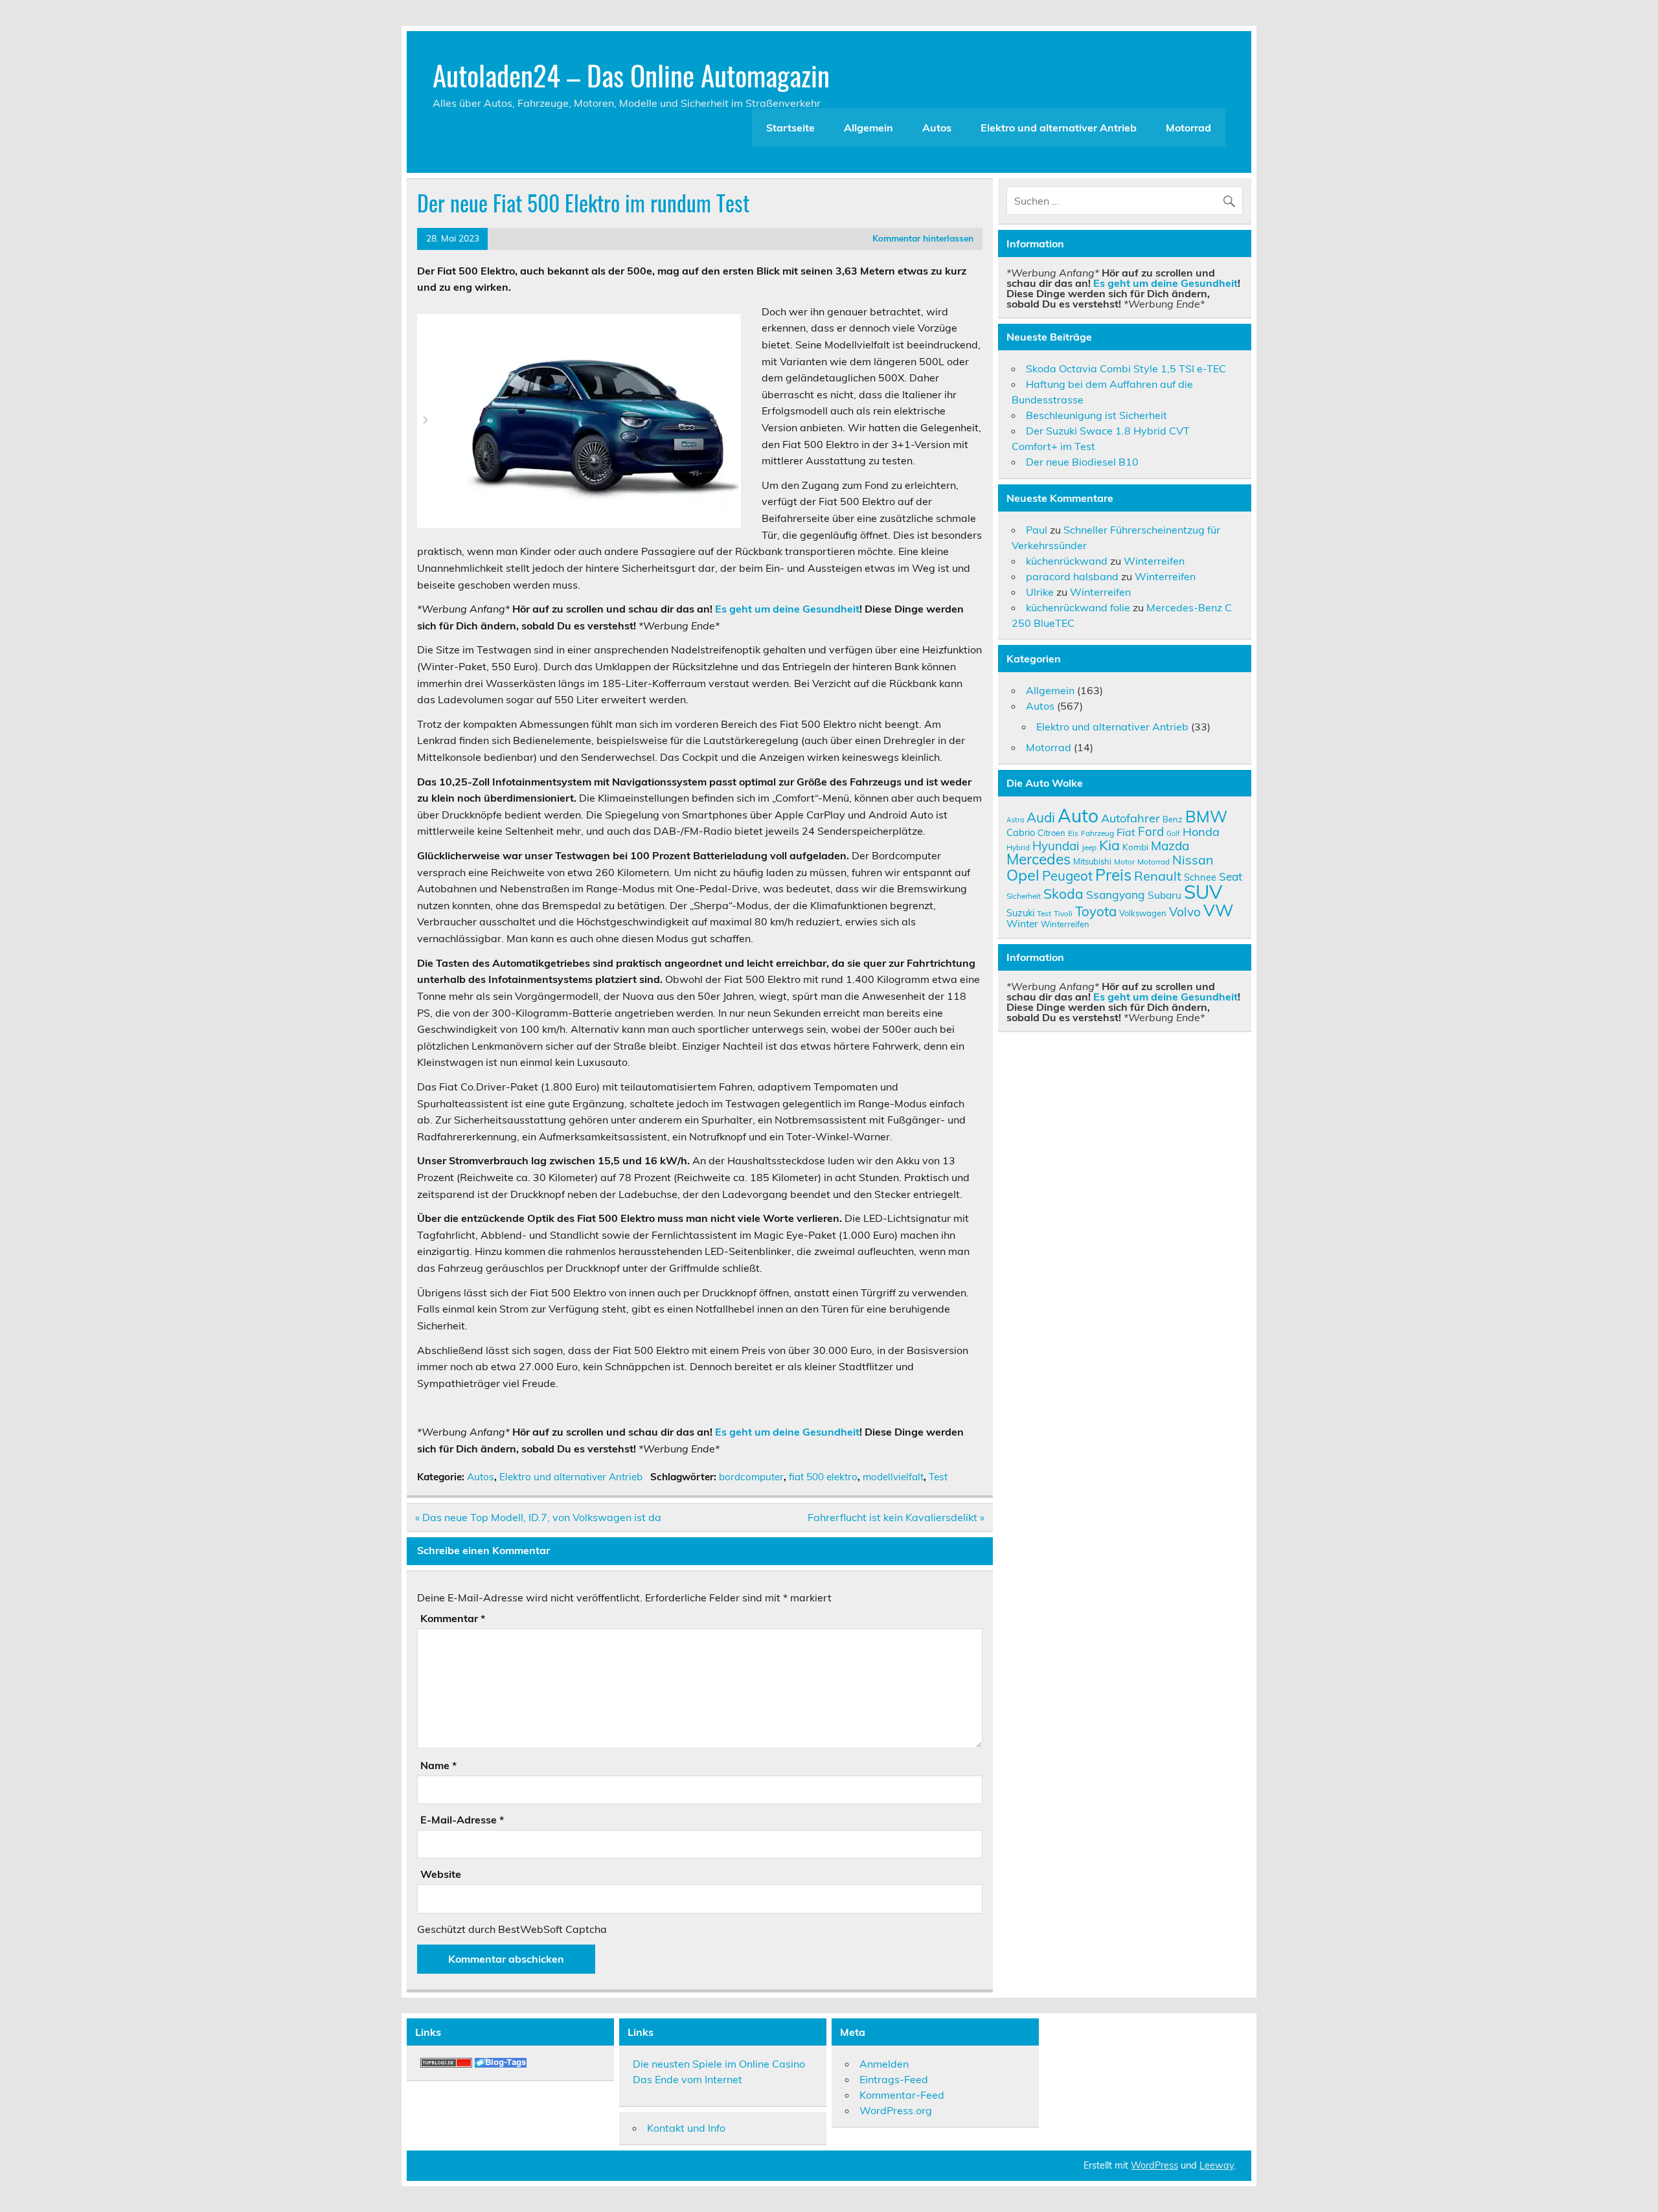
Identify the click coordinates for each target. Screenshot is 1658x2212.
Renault (1158, 876)
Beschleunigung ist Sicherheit (1096, 415)
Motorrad (1188, 128)
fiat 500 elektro (823, 1477)
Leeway (1217, 2165)
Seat (1231, 876)
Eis (1073, 833)
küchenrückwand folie (1078, 607)
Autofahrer (1130, 818)
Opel (1023, 875)
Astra (1015, 820)
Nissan (1193, 860)
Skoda (1063, 894)
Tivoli (1063, 913)
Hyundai (1056, 846)
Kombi (1135, 847)
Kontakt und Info (686, 2128)
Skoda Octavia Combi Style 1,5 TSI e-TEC (1126, 368)
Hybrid (1018, 847)
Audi (1041, 817)
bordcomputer (751, 1477)
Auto (1078, 816)
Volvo (1185, 912)
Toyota (1096, 911)
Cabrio (1021, 832)
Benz (1173, 819)
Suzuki (1020, 913)
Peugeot (1067, 875)
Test (938, 1477)
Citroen (1051, 833)
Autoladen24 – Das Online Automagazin (631, 74)
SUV (1203, 892)
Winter (1022, 923)
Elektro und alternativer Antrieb (1059, 128)
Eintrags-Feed (894, 2079)
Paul (1037, 530)
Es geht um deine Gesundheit (787, 609)
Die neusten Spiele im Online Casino (719, 2064)
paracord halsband (1072, 576)
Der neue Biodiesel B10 (1082, 462)
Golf (1173, 833)
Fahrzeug (1097, 833)
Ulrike (1040, 592)
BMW (1206, 816)
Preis (1113, 875)
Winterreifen (1154, 561)
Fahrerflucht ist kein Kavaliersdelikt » (896, 1517)
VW (1219, 910)
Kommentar (453, 1618)
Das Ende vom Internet (687, 2079)
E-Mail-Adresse (462, 1820)
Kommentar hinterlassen (923, 238)
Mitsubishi (1092, 861)
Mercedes (1039, 859)
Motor (1124, 862)
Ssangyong (1116, 894)
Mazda (1170, 846)
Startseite (790, 128)
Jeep (1089, 847)
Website (441, 1874)
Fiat (1126, 832)
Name (438, 1765)
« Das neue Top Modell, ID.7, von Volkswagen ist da (538, 1517)
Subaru (1164, 895)
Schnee (1200, 877)
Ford (1151, 831)
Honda (1201, 832)
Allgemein (869, 128)
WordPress (1154, 2165)
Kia (1109, 845)
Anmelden (884, 2064)
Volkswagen (1143, 913)
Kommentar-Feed (902, 2095)
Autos (937, 128)
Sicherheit (1024, 896)
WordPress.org (896, 2110)
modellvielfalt (893, 1477)
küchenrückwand (1067, 561)
